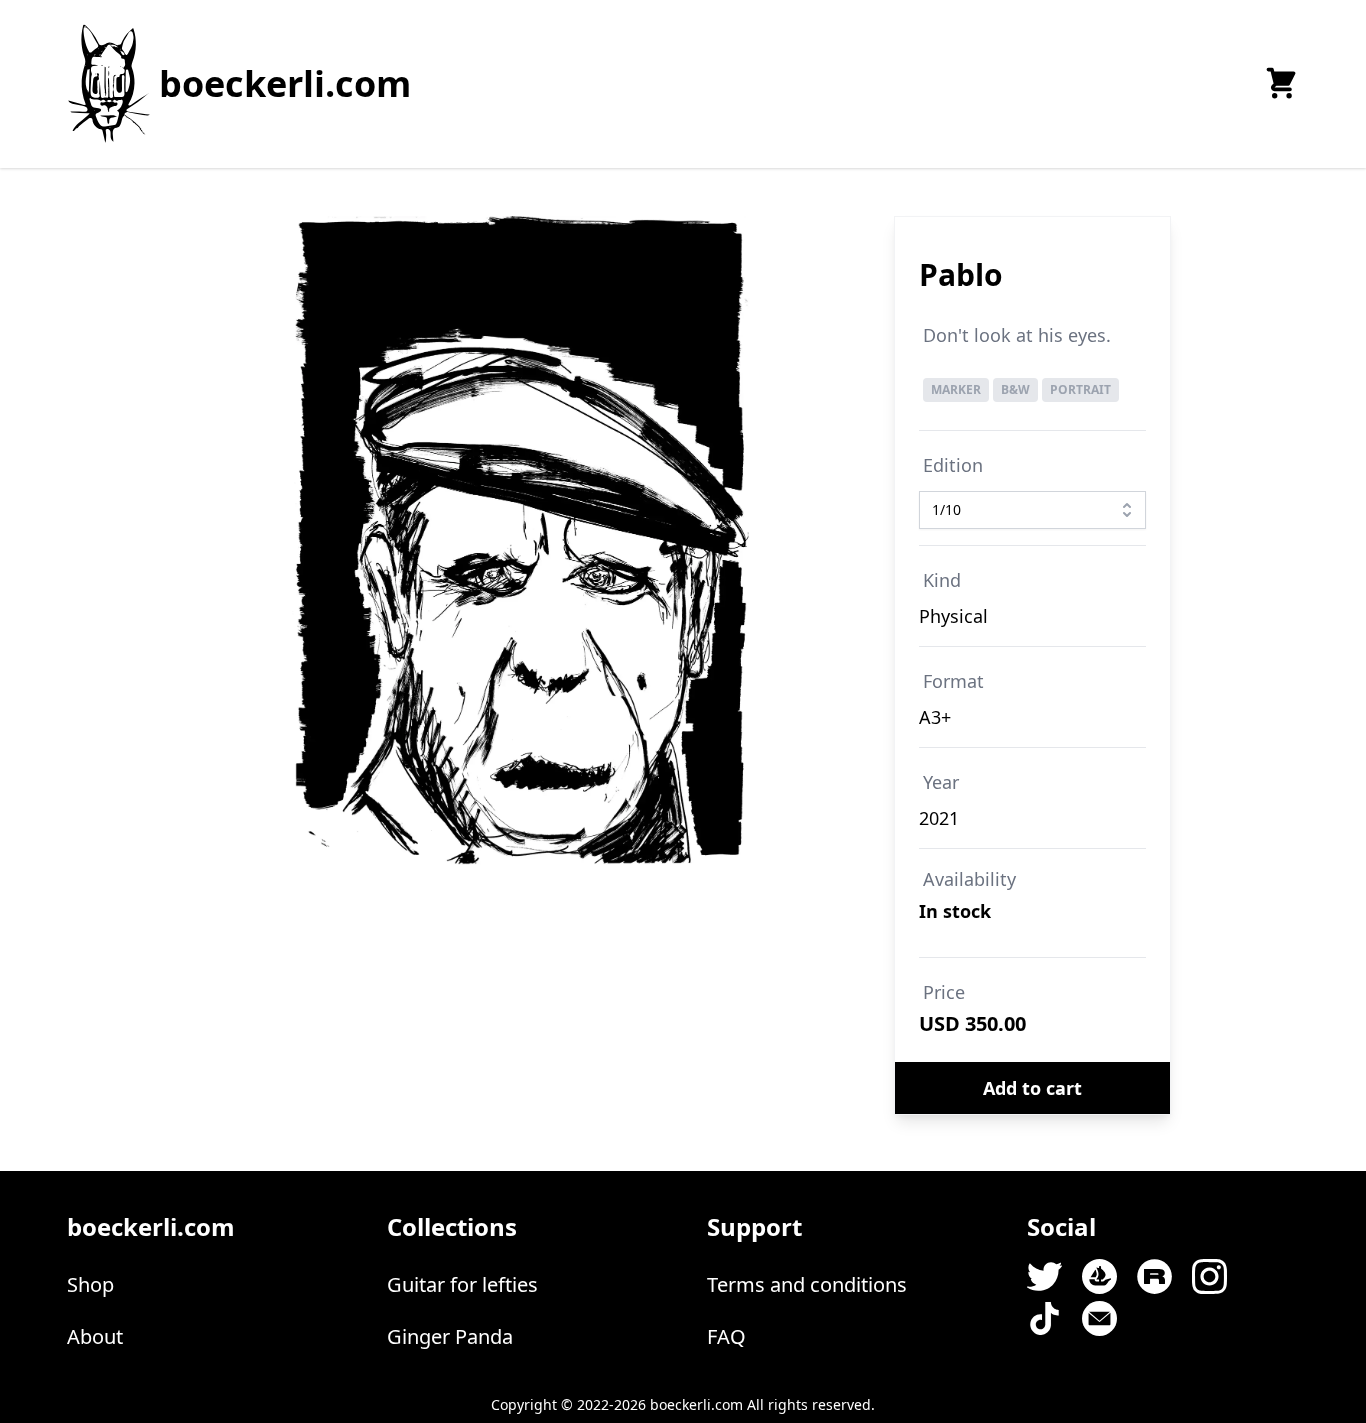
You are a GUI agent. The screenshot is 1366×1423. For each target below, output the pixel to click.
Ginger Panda (450, 1336)
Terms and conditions (807, 1284)
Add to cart (1032, 1088)
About (95, 1336)
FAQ (726, 1336)
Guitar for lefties (462, 1284)
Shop (90, 1284)
